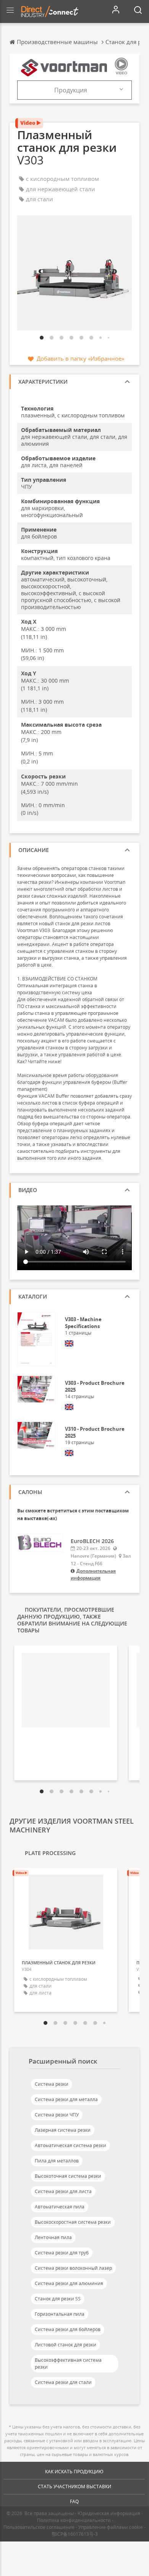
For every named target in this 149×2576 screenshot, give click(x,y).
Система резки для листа (63, 2191)
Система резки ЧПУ (57, 2115)
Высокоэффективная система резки (68, 2363)
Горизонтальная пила (60, 2314)
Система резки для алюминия (69, 2283)
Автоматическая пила (60, 2207)
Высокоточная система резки (68, 2176)
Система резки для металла (66, 2099)
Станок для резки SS (58, 2299)
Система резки (52, 2084)
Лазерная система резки (63, 2130)
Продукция (71, 90)
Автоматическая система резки (70, 2145)
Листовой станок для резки (66, 2345)
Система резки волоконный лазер (73, 2268)
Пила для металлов (57, 2161)
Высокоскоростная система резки (73, 2222)
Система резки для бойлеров (68, 2329)
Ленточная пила (53, 2237)
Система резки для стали (63, 2382)
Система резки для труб (62, 2253)
